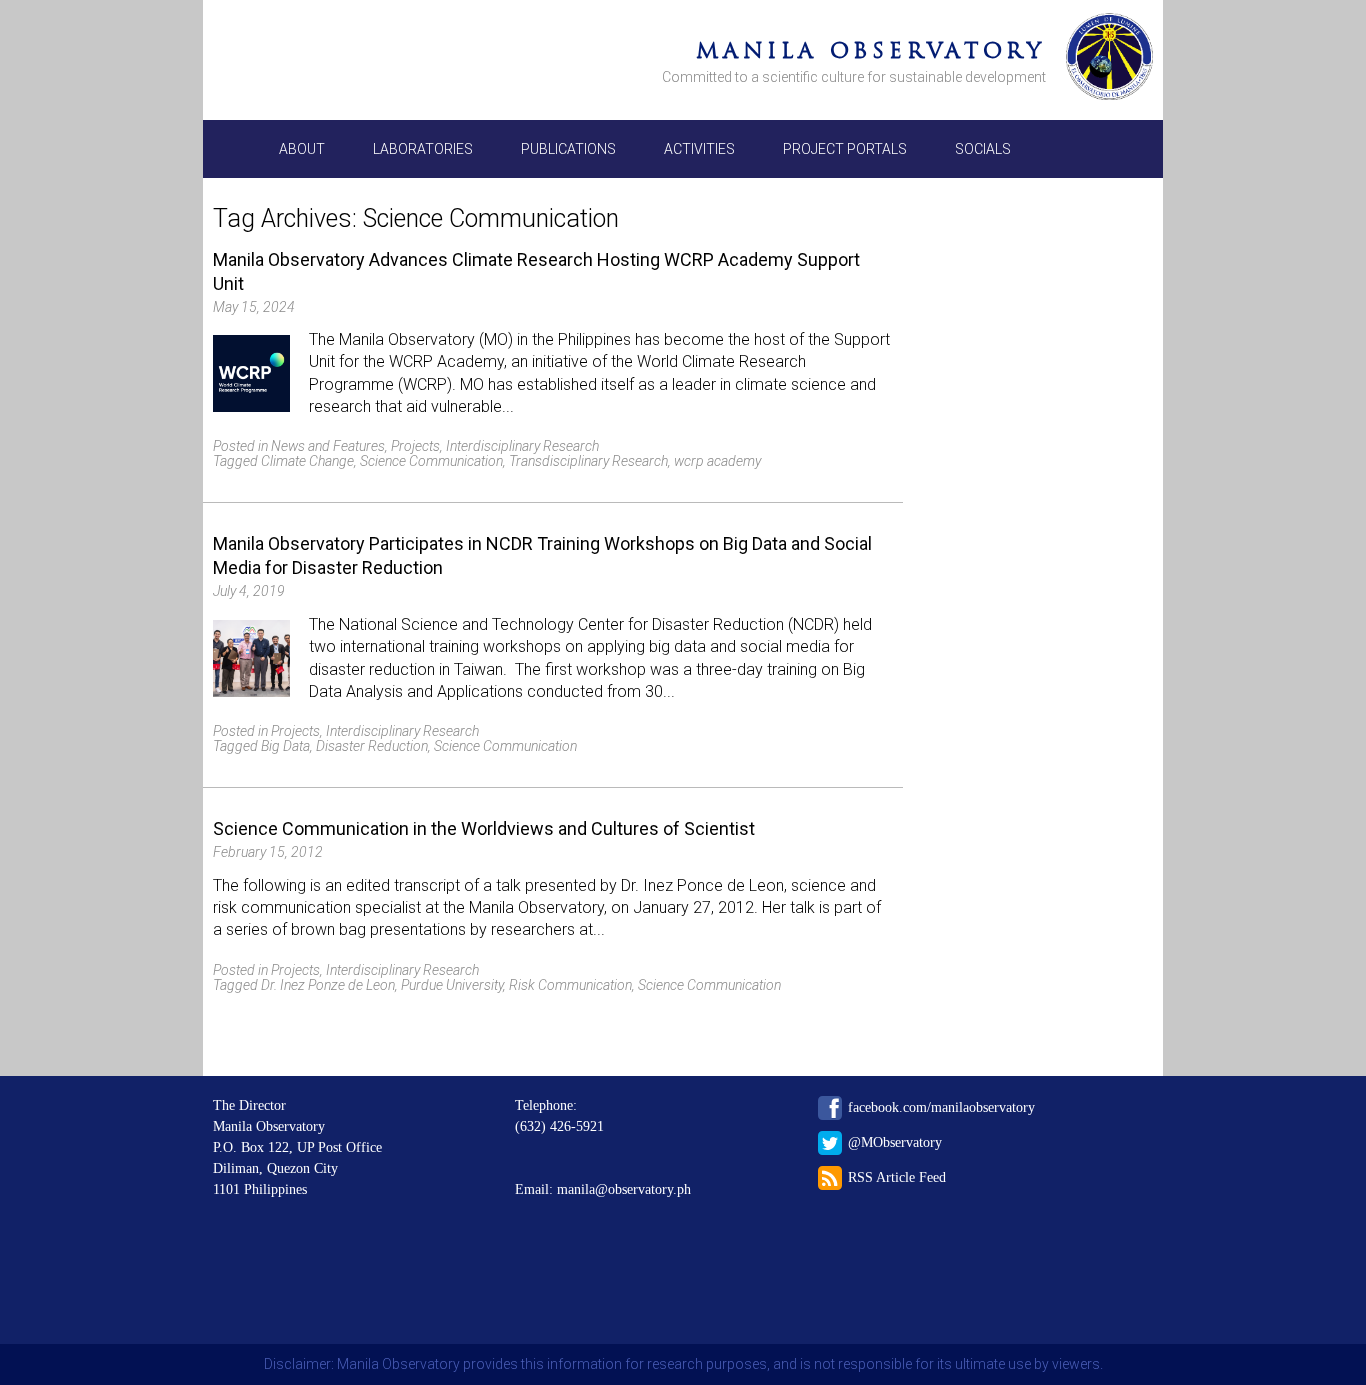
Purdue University (452, 985)
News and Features (328, 446)
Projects (415, 446)
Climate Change (307, 461)
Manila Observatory (871, 50)
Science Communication (431, 461)
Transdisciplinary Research (588, 461)
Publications (568, 149)
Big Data (285, 746)
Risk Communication (570, 985)
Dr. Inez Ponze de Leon (328, 985)
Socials (983, 149)
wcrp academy (717, 461)
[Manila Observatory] (1109, 60)
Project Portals (845, 149)
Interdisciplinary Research (522, 446)
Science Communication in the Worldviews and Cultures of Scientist (484, 828)
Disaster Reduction (372, 746)
